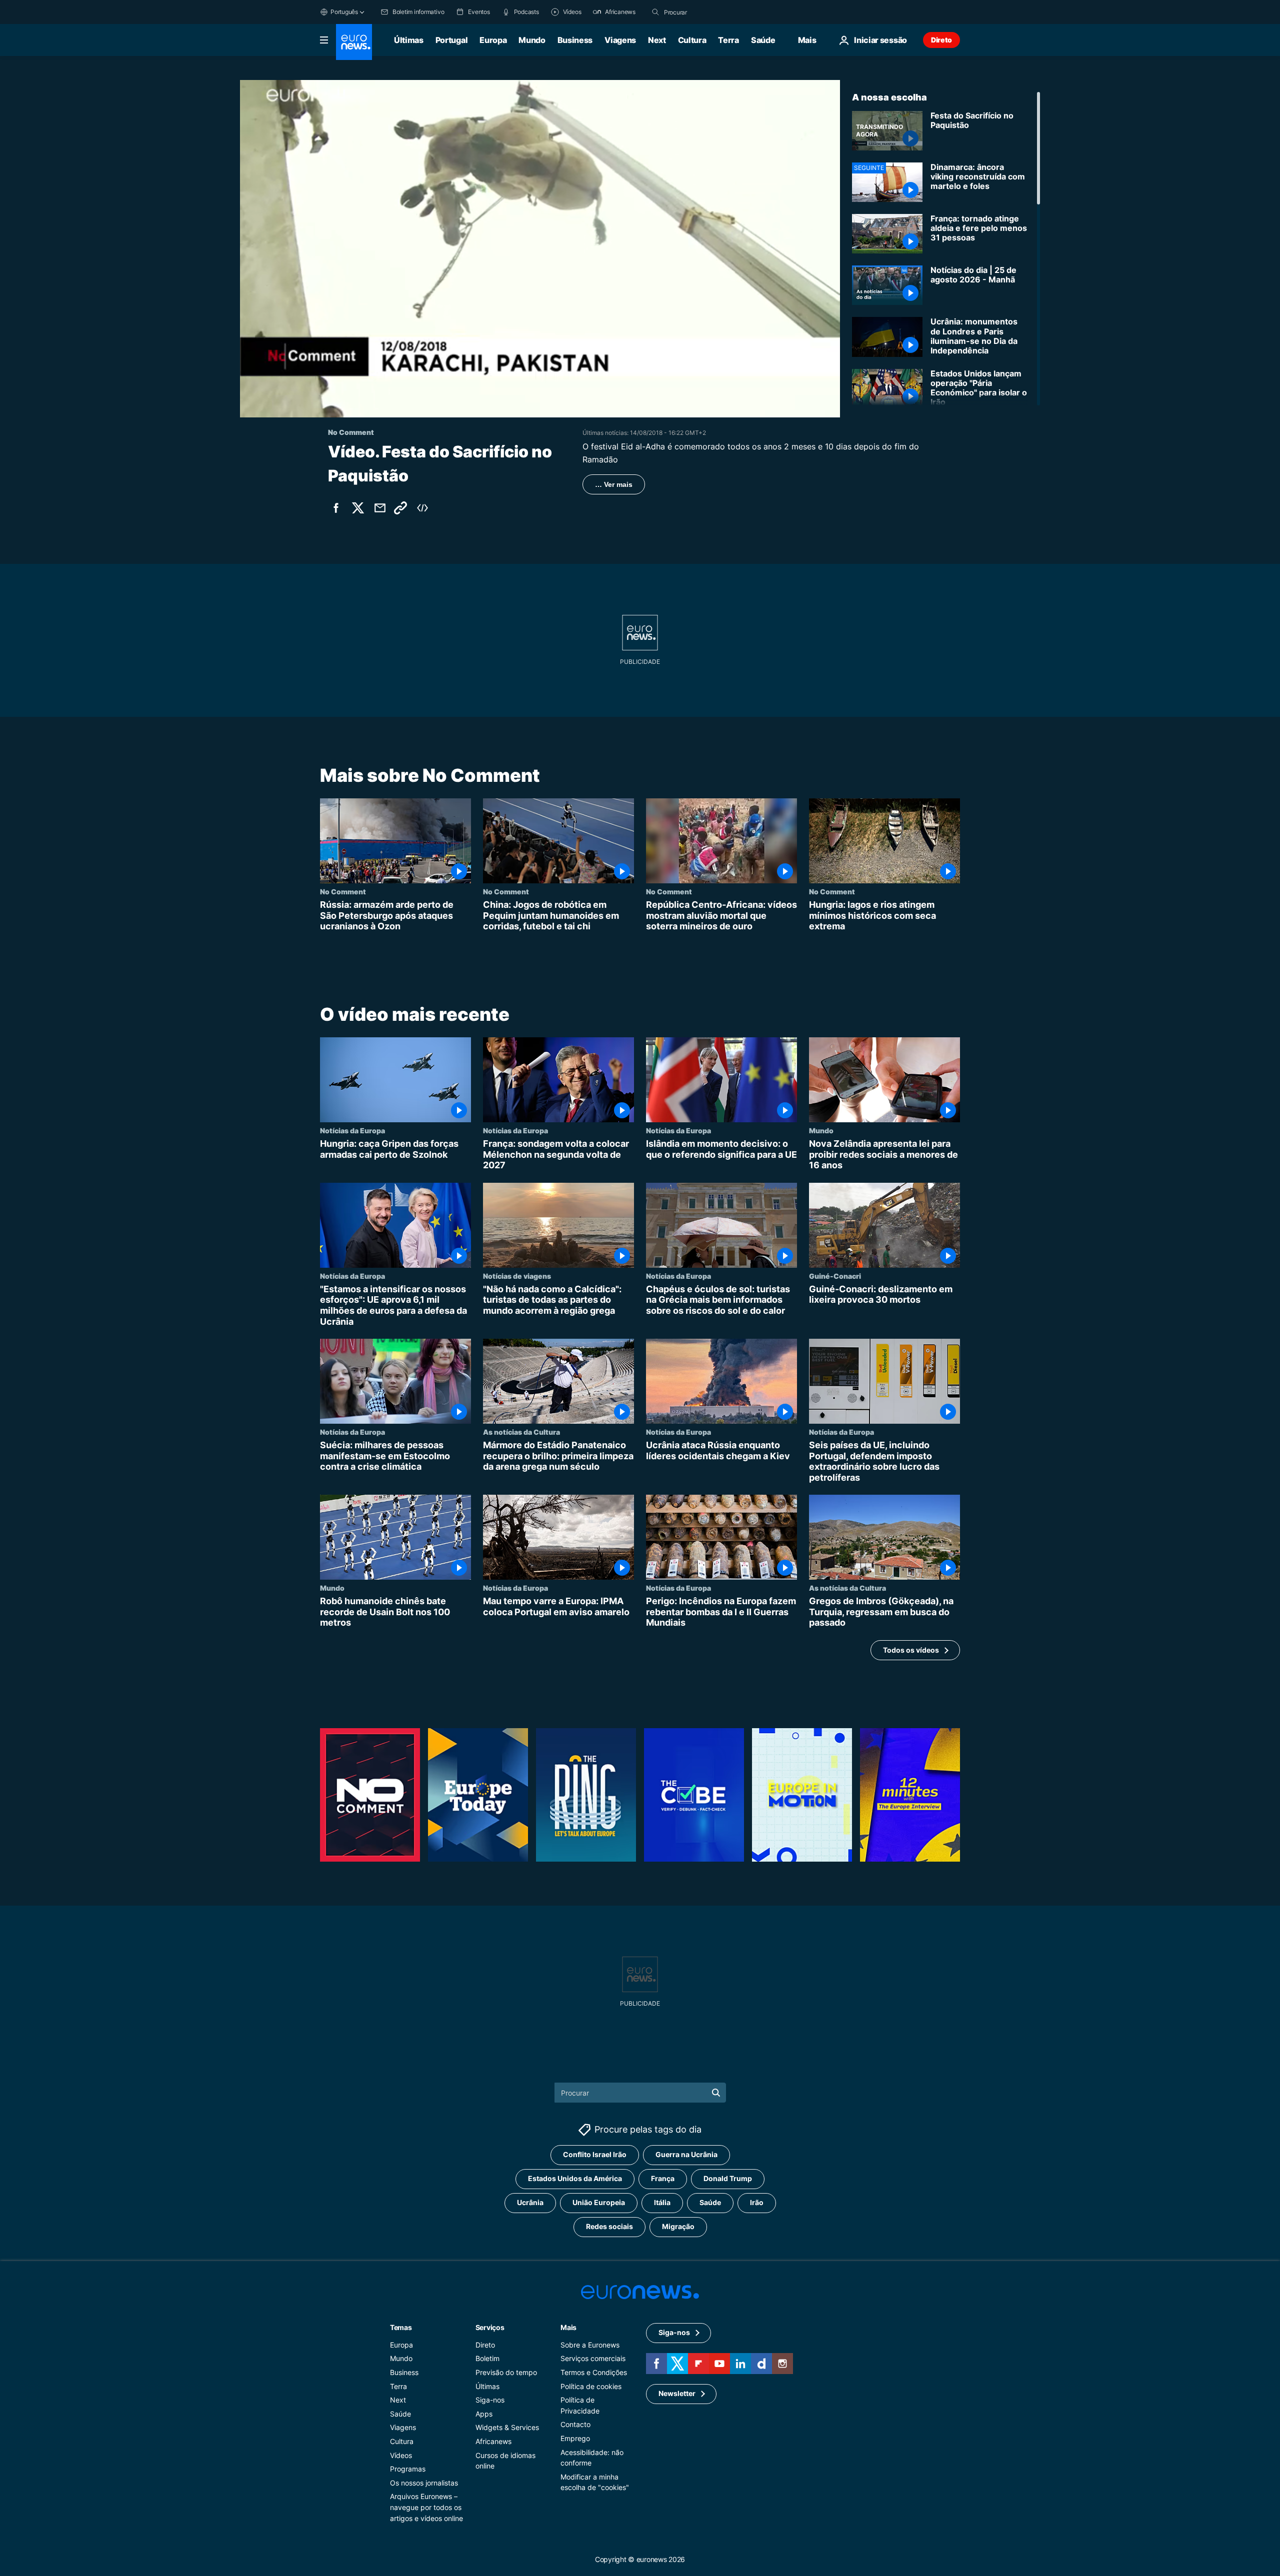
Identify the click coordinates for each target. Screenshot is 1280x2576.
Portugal (451, 40)
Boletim (487, 2358)
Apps (484, 2413)
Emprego (575, 2438)
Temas (401, 2327)
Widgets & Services (507, 2427)
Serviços (490, 2327)
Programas (408, 2469)
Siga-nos (490, 2400)
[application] (540, 249)
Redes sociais (609, 2226)
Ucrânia (530, 2202)
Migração (678, 2226)
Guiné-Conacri (835, 1276)
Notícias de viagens (517, 1276)
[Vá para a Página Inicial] (354, 42)
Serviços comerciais (593, 2358)
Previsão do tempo (506, 2372)
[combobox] (706, 12)
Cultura (692, 40)
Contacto (575, 2424)
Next (657, 40)
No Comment (343, 891)
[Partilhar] (380, 508)
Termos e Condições (594, 2372)
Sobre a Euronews (590, 2344)
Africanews (493, 2441)
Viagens (620, 40)
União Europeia (599, 2202)
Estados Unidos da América (575, 2178)
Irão (757, 2202)
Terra (728, 40)
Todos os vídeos (911, 1649)
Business (575, 40)
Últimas (409, 40)
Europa (493, 40)
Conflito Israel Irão (595, 2154)
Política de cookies (591, 2386)
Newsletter (677, 2393)
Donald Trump (728, 2178)
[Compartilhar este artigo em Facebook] (336, 508)
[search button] (655, 12)
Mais (568, 2327)
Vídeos (401, 2455)
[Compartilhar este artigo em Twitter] (358, 508)
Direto (941, 40)
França (663, 2178)
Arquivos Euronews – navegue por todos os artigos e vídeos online (426, 2507)
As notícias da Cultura (521, 1432)
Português (344, 12)
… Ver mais (614, 484)
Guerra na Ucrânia (686, 2154)
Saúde (763, 40)
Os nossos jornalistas (424, 2482)
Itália (662, 2202)
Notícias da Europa (352, 1130)
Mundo (532, 40)
